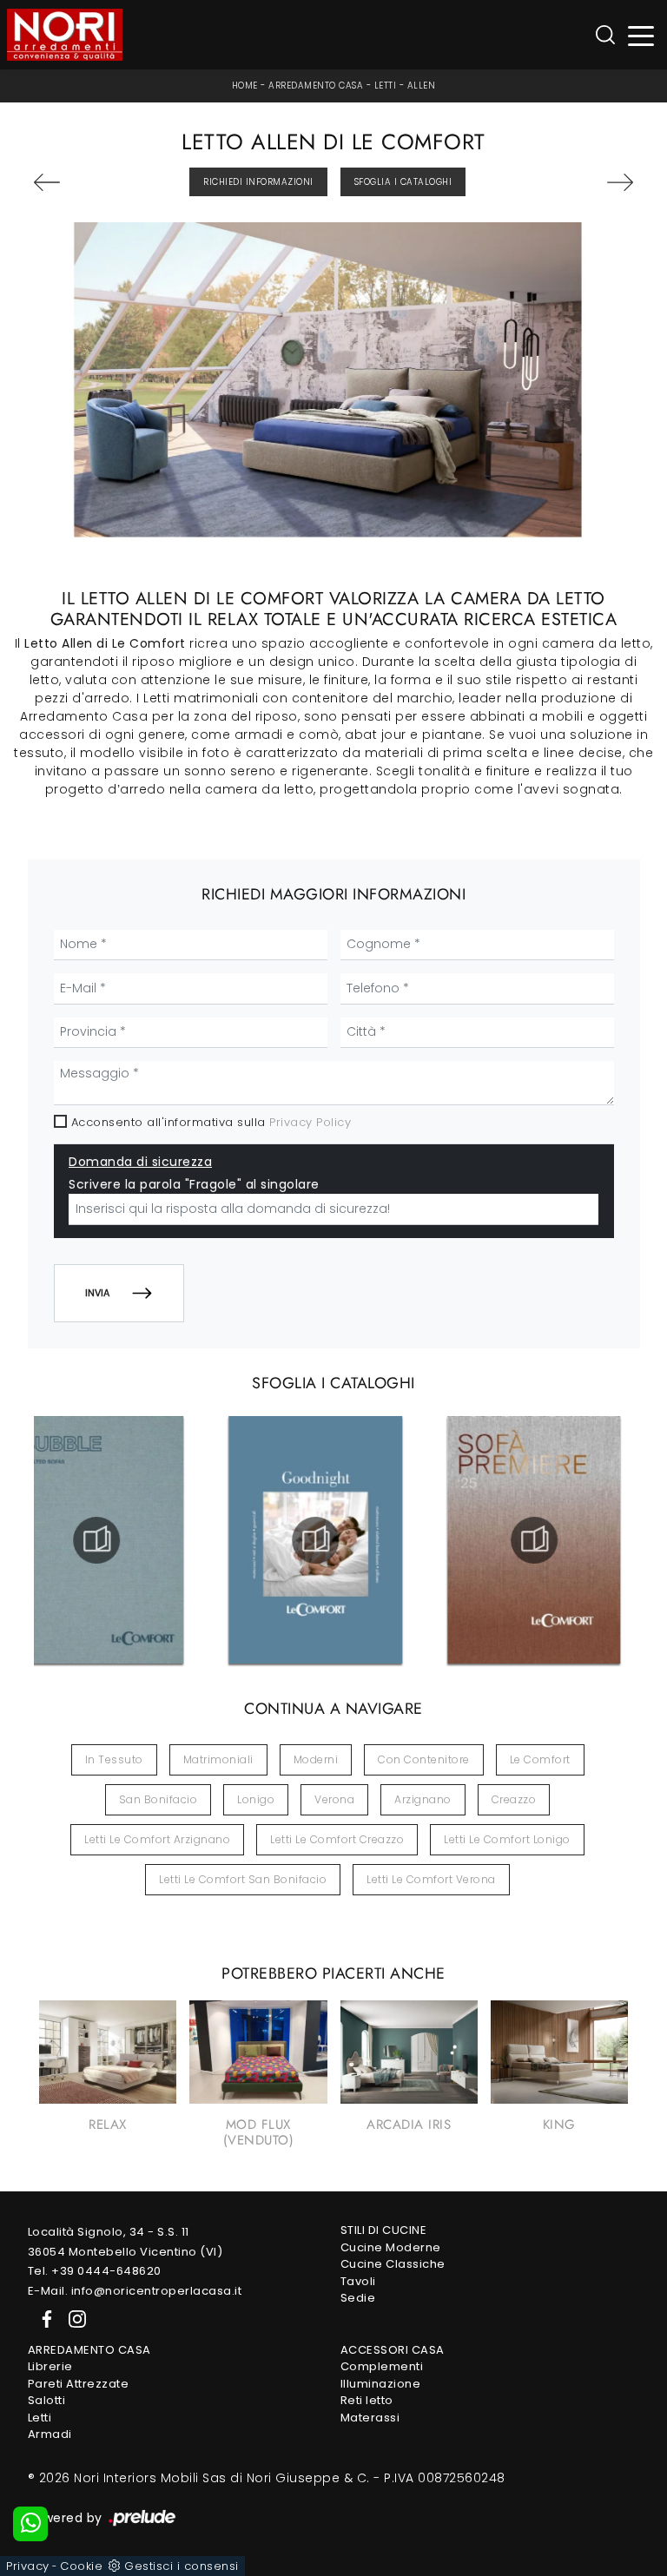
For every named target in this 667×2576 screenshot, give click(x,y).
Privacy (28, 2566)
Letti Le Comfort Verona (431, 1879)
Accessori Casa (393, 2350)
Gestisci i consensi (182, 2566)
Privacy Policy (310, 1122)
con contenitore (424, 1759)
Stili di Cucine (384, 2230)
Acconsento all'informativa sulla (211, 1122)
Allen (422, 86)
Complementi (382, 2366)
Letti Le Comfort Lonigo (507, 1839)
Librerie (50, 2366)
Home (245, 86)
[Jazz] (589, 182)
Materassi (370, 2418)
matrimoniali (218, 1759)
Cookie (81, 2566)
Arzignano (423, 1799)
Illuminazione (381, 2384)
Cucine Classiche (393, 2264)
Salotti (47, 2400)
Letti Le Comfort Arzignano (157, 1839)
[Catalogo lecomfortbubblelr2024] (96, 1540)
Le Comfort (540, 1759)
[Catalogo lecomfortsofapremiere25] (534, 1540)
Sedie (358, 2298)
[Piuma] (79, 182)
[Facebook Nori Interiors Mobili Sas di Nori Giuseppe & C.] (43, 2319)
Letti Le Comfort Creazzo (337, 1839)
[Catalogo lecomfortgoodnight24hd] (315, 1540)
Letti (386, 86)
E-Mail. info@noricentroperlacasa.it (135, 2291)
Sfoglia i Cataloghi (403, 182)
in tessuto (114, 1759)
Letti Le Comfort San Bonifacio (243, 1879)
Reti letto (367, 2400)
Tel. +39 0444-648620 (95, 2271)
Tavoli (358, 2281)
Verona (334, 1799)
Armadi (50, 2434)
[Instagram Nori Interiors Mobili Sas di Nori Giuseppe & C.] (72, 2319)
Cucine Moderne (391, 2247)
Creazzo (514, 1799)
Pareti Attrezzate (79, 2384)
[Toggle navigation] (641, 35)
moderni (316, 1759)
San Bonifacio (158, 1799)
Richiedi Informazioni (258, 182)
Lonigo (256, 1799)
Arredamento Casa (316, 86)
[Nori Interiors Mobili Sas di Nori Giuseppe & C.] (65, 35)
